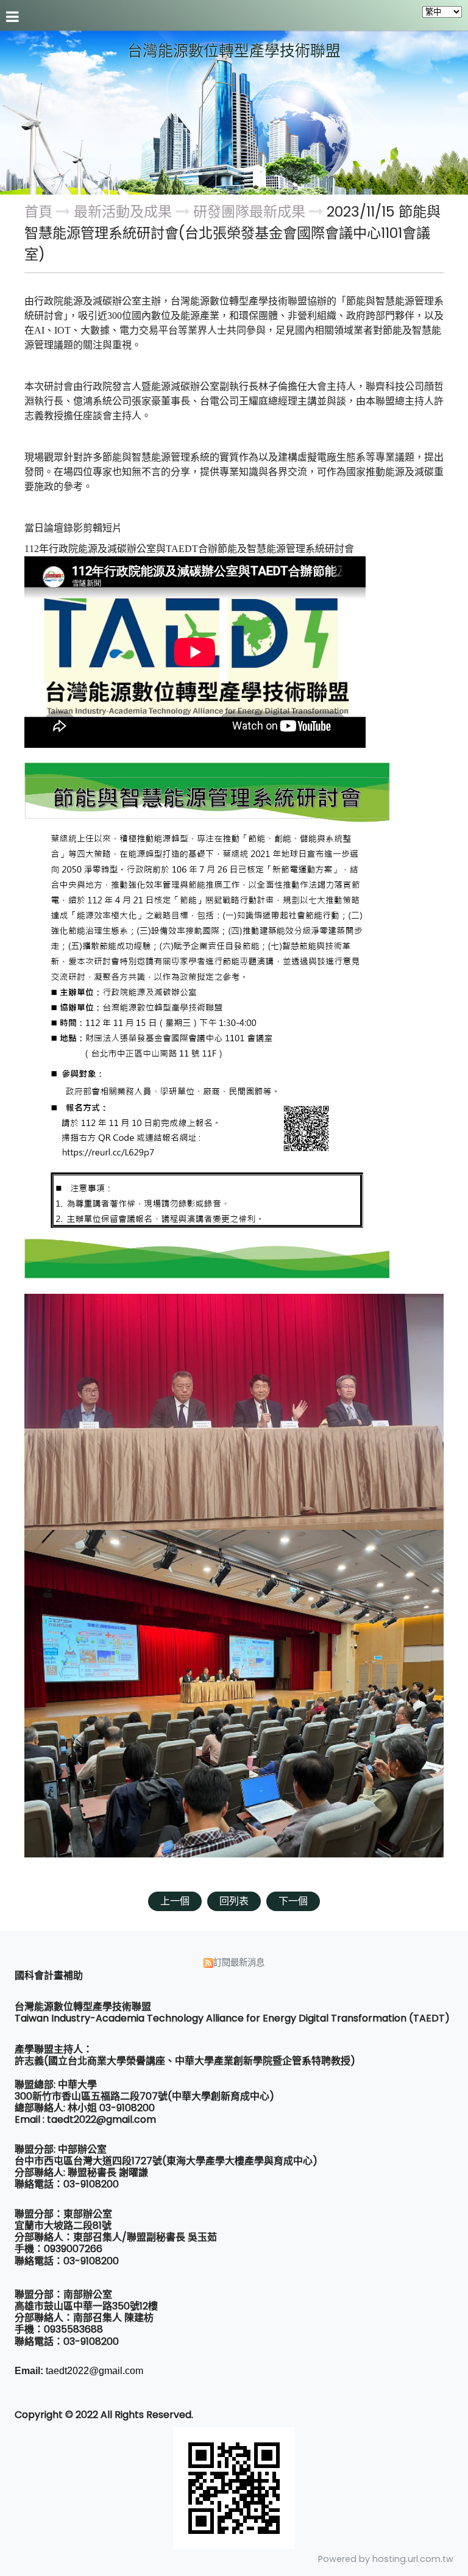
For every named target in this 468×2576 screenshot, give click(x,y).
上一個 (175, 1901)
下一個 (293, 1901)
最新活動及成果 (125, 212)
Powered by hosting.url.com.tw (386, 2559)
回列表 (234, 1901)
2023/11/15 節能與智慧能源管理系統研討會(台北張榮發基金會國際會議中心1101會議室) (232, 233)
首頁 (38, 212)
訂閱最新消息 (239, 1962)
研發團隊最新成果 (249, 212)
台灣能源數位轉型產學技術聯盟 (234, 51)
